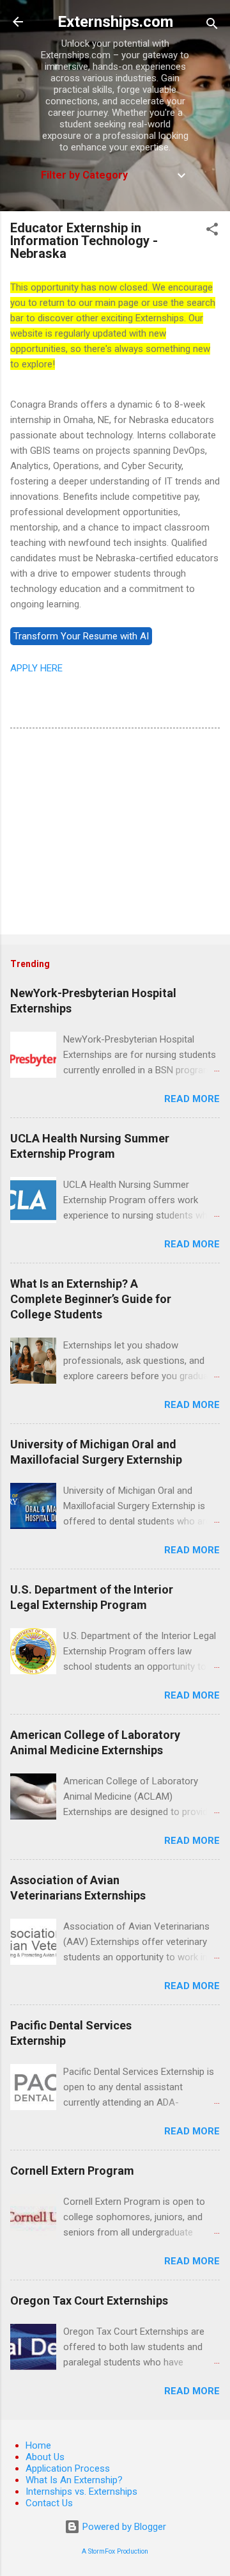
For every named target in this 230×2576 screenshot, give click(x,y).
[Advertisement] (115, 834)
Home (38, 2445)
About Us (45, 2457)
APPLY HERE (36, 668)
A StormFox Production (115, 2551)
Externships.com (115, 22)
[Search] (212, 26)
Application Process (68, 2468)
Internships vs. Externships (81, 2492)
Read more (192, 1099)
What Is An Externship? (74, 2480)
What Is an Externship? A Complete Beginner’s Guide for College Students (91, 1299)
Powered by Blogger (123, 2527)
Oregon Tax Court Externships (89, 2300)
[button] (212, 231)
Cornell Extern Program (72, 2171)
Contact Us (49, 2503)
